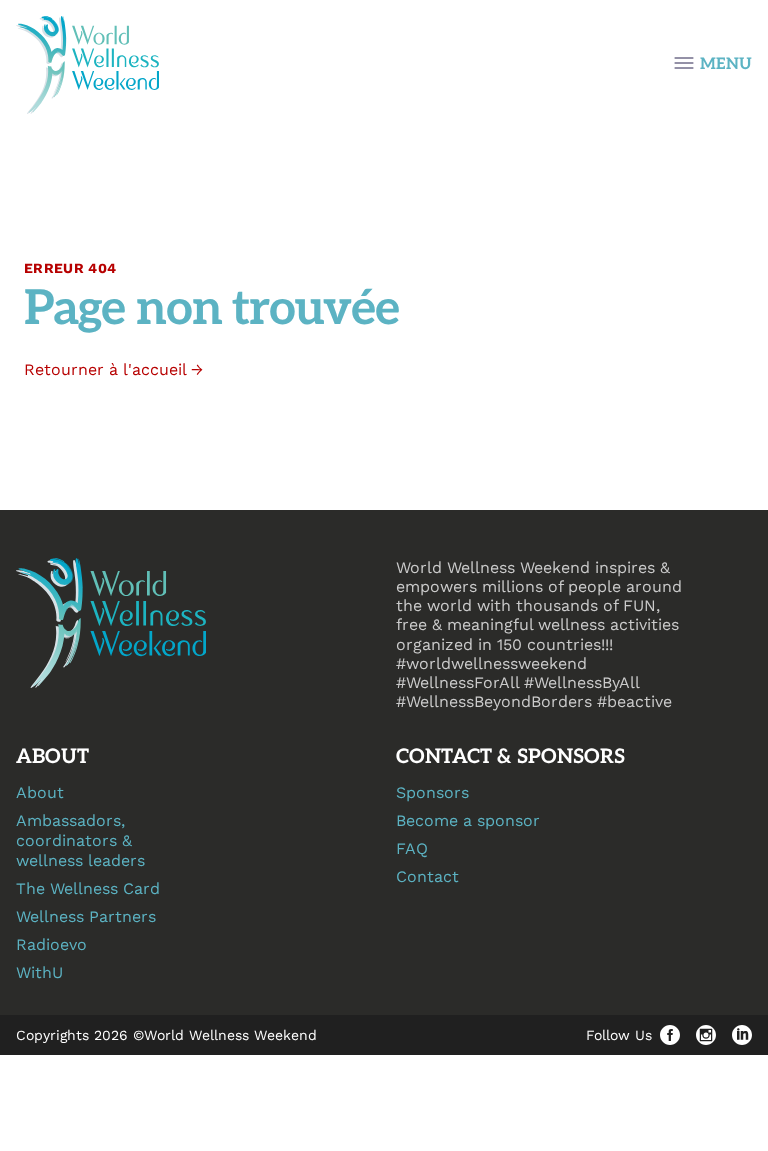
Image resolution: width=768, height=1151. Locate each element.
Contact (427, 876)
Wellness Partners (86, 916)
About (40, 792)
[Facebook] (670, 1035)
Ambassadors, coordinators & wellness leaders (80, 840)
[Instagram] (706, 1035)
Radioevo (51, 944)
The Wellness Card (88, 888)
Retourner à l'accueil (113, 369)
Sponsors (432, 792)
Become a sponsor (468, 820)
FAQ (412, 848)
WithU (39, 972)
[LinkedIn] (742, 1035)
